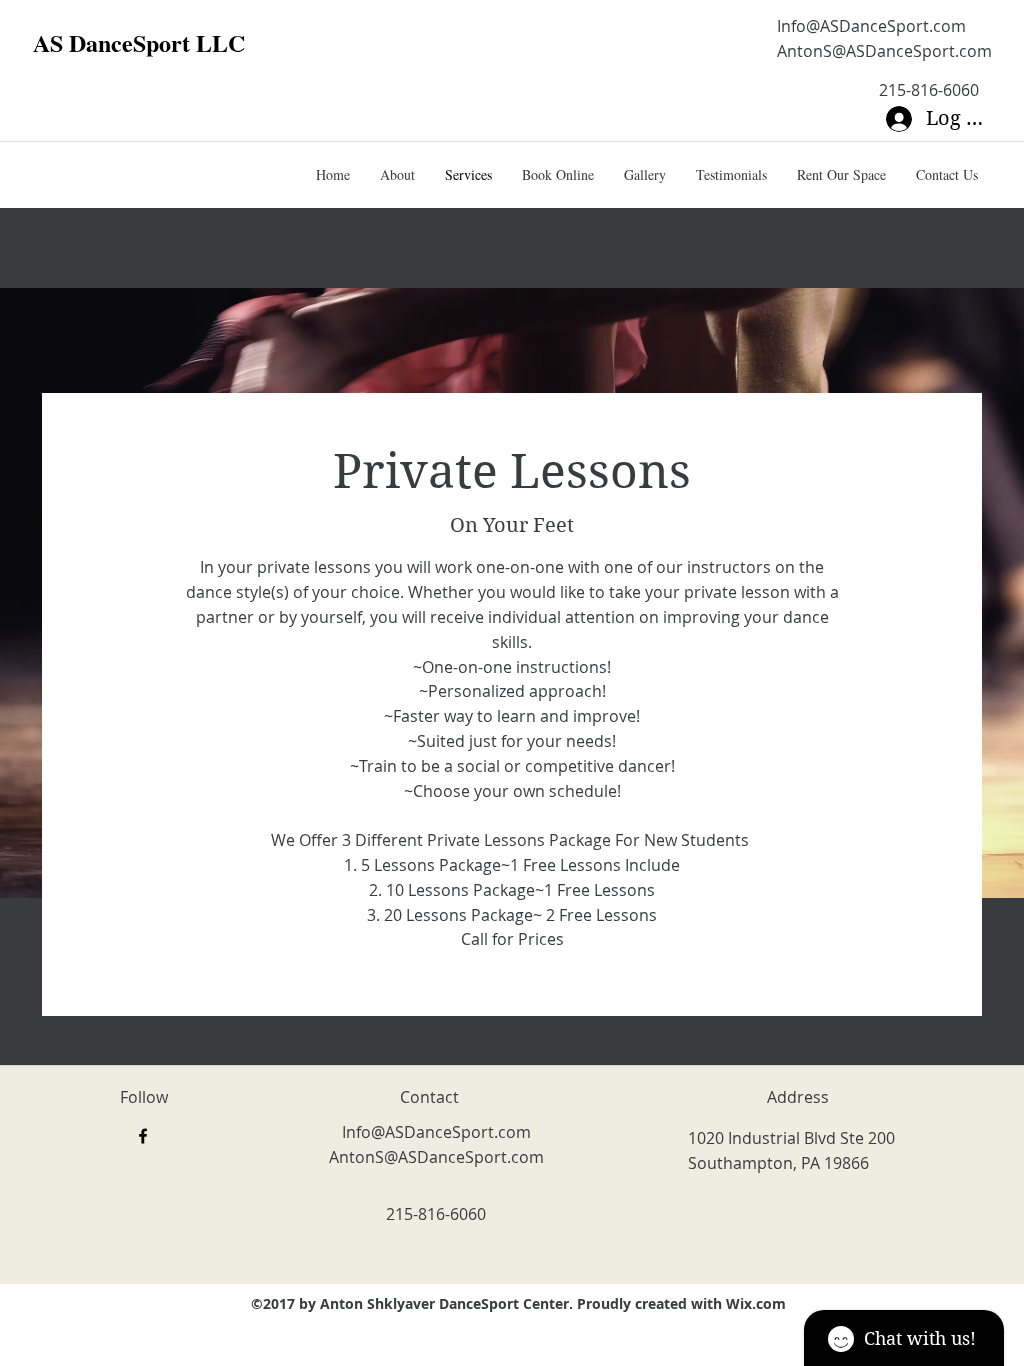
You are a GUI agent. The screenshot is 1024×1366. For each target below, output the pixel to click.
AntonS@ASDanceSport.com (884, 51)
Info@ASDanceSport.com (871, 26)
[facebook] (143, 1136)
